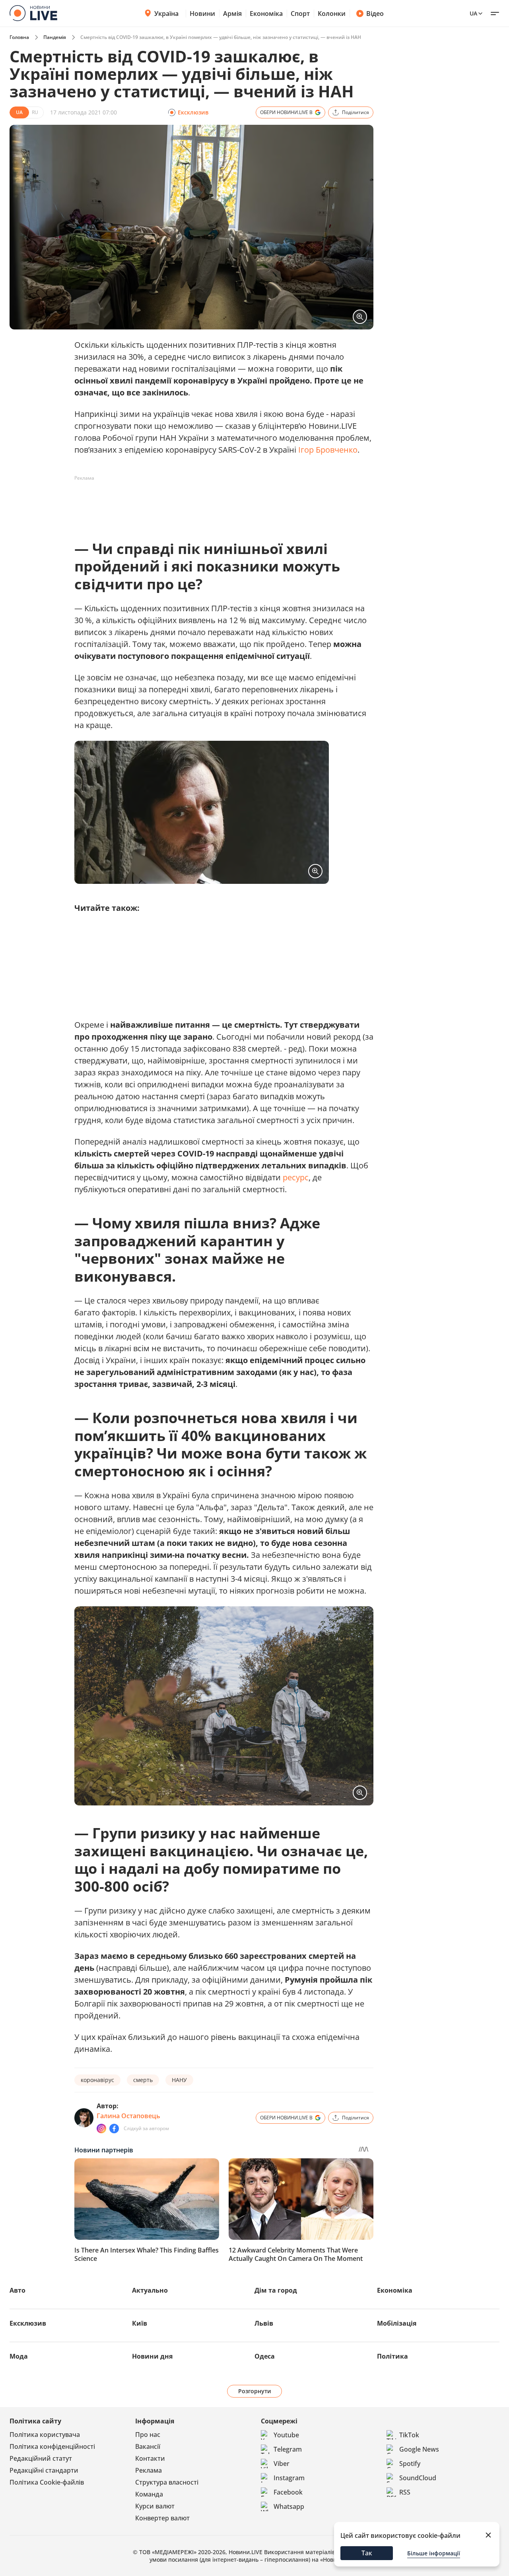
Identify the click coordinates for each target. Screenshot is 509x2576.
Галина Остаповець (128, 2116)
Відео (375, 14)
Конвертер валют (162, 2518)
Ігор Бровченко (328, 450)
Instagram (289, 2478)
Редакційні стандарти (44, 2470)
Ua (473, 13)
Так (367, 2553)
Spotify (410, 2464)
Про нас (148, 2435)
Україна (166, 14)
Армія (232, 14)
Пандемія (55, 37)
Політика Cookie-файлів (47, 2482)
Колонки (332, 14)
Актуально (150, 2290)
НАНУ (179, 2080)
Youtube (286, 2435)
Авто (17, 2290)
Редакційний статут (41, 2458)
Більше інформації (434, 2553)
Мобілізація (397, 2323)
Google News (419, 2449)
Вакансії (148, 2446)
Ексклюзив (28, 2323)
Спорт (300, 14)
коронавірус (97, 2080)
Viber (282, 2464)
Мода (19, 2356)
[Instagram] (101, 2129)
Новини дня (152, 2356)
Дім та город (276, 2290)
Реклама (149, 2470)
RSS (405, 2492)
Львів (264, 2323)
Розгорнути (255, 2391)
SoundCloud (418, 2478)
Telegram (288, 2449)
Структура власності (167, 2482)
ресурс (296, 1177)
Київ (140, 2323)
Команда (149, 2494)
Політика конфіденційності (52, 2446)
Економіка (266, 14)
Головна (19, 37)
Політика (392, 2356)
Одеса (265, 2356)
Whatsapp (289, 2506)
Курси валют (155, 2506)
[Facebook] (114, 2129)
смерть (143, 2080)
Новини (202, 14)
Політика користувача (45, 2435)
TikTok (409, 2435)
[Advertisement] (219, 502)
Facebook (288, 2492)
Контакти (150, 2458)
